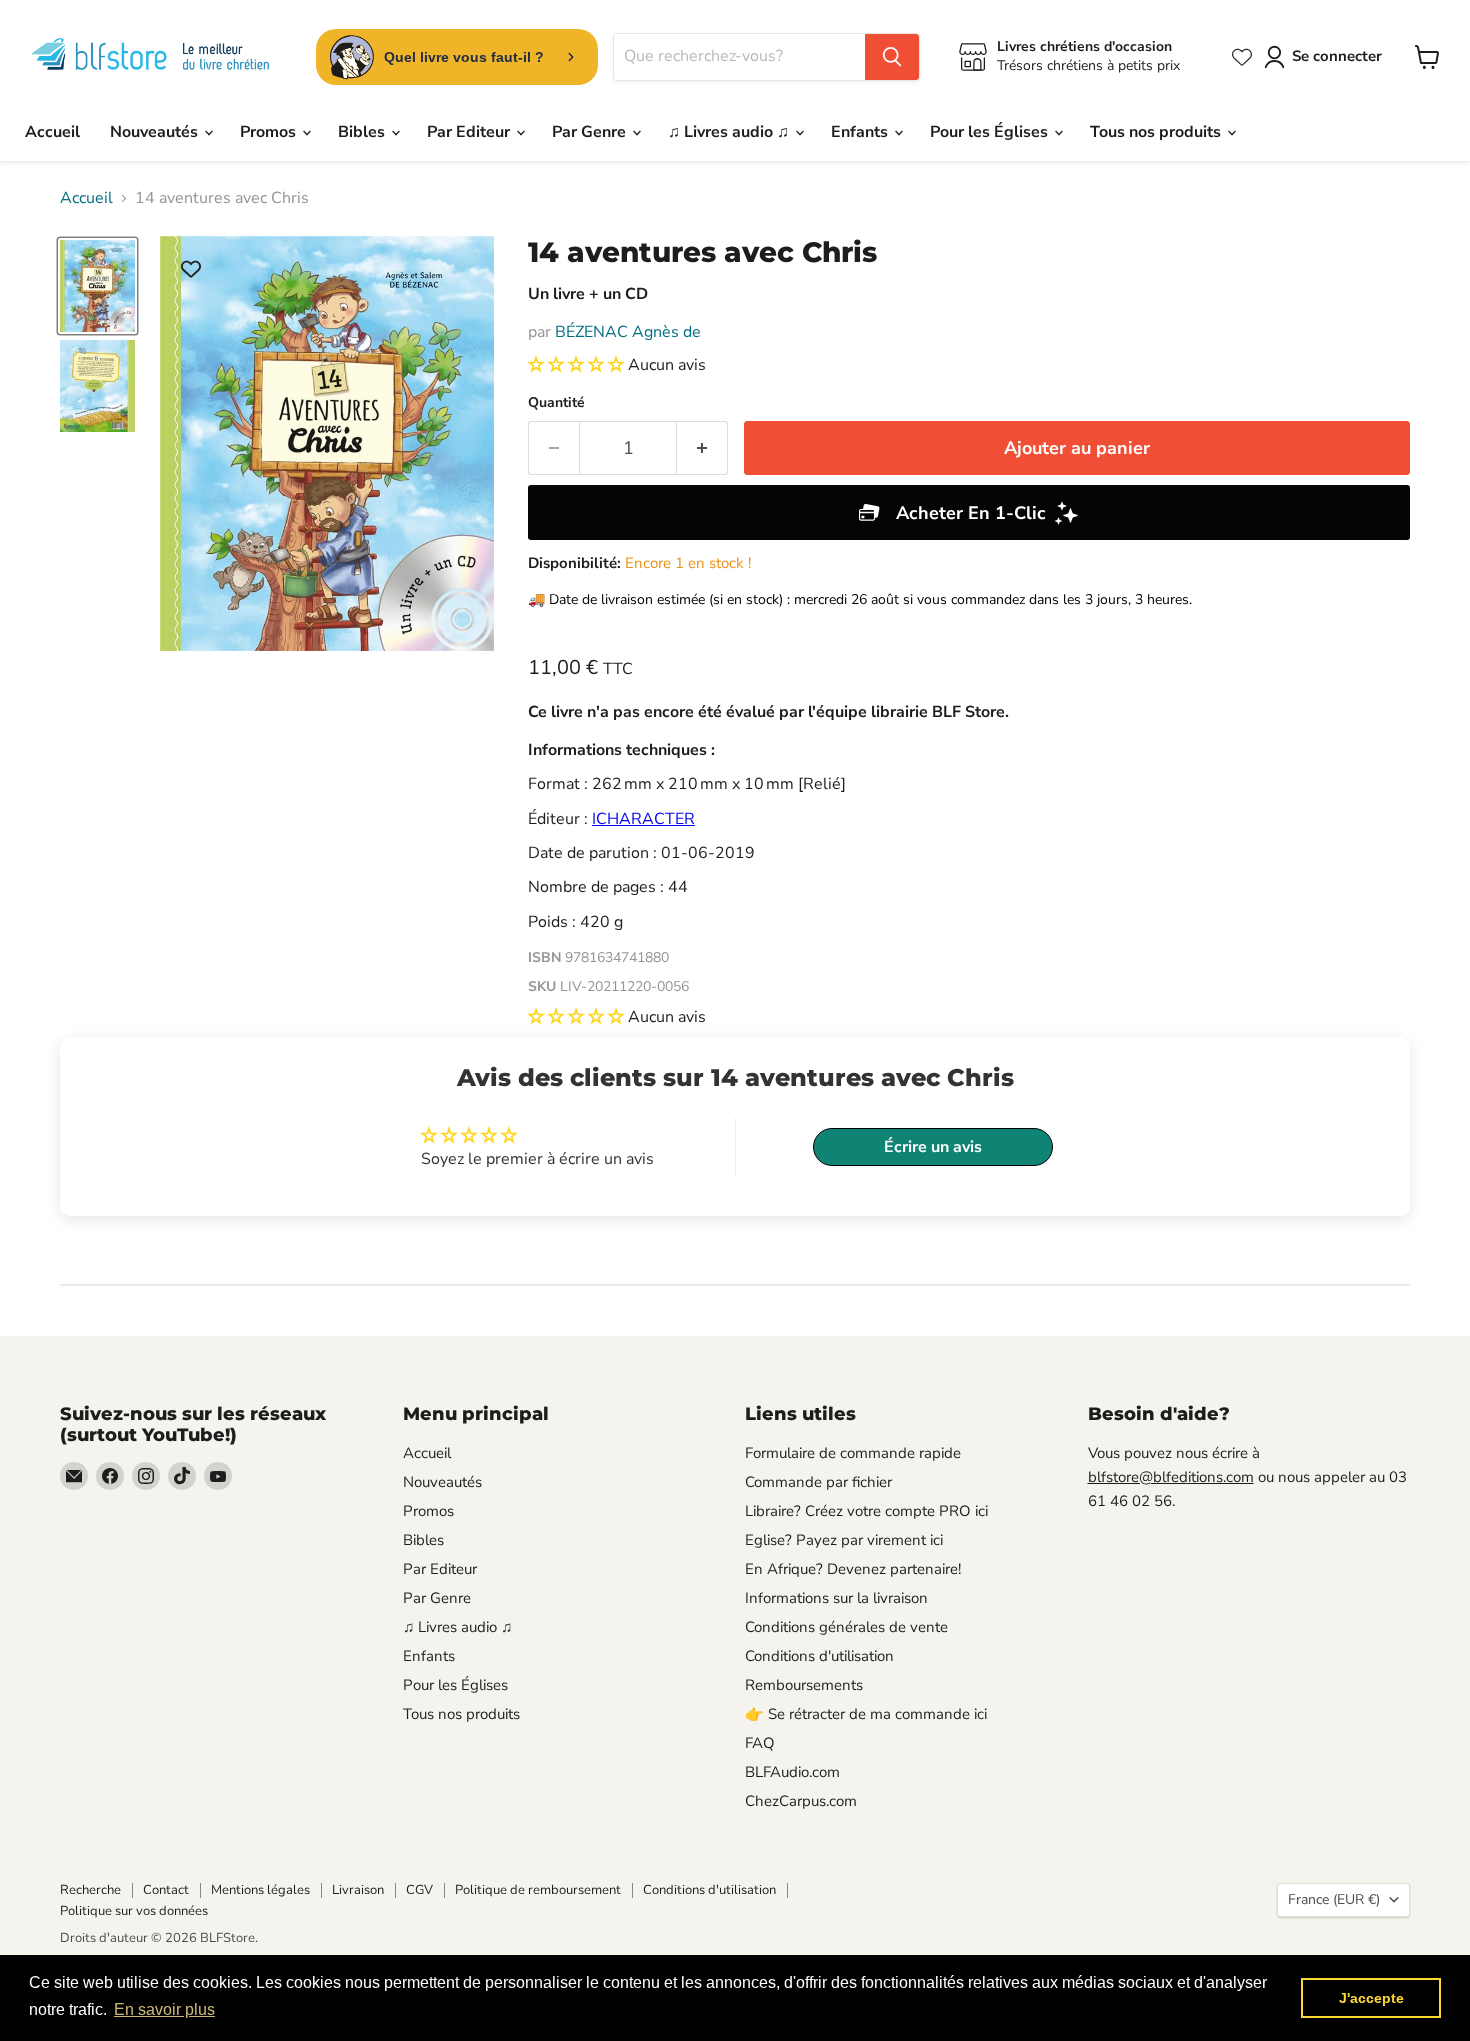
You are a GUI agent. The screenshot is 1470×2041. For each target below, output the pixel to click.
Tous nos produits (1157, 132)
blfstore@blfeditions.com (1171, 1477)
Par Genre (591, 132)
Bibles (363, 132)
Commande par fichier (818, 1482)
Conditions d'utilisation (819, 1656)
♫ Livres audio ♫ (730, 132)
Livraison (358, 1890)
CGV (419, 1890)
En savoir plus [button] (164, 2009)
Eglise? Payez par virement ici (844, 1540)
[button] (578, 365)
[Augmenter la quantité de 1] (702, 448)
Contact (166, 1890)
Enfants (861, 132)
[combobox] (739, 57)
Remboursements (804, 1685)
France (1334, 1899)
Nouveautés (156, 132)
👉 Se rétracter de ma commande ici (866, 1714)
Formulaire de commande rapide (853, 1453)
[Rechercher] (892, 57)
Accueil (52, 132)
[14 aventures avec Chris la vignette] (97, 286)
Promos (270, 132)
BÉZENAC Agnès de (628, 332)
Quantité (556, 403)
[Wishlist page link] (1242, 57)
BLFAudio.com (792, 1772)
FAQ (760, 1743)
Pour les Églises (991, 132)
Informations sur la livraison (836, 1598)
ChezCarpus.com (801, 1801)
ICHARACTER (643, 819)
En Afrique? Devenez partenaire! (853, 1569)
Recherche (90, 1890)
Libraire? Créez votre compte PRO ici (866, 1511)
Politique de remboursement (538, 1890)
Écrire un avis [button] (933, 1147)
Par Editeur (470, 132)
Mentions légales (260, 1890)
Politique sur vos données (134, 1911)
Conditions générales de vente (846, 1627)
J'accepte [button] (1371, 1998)
